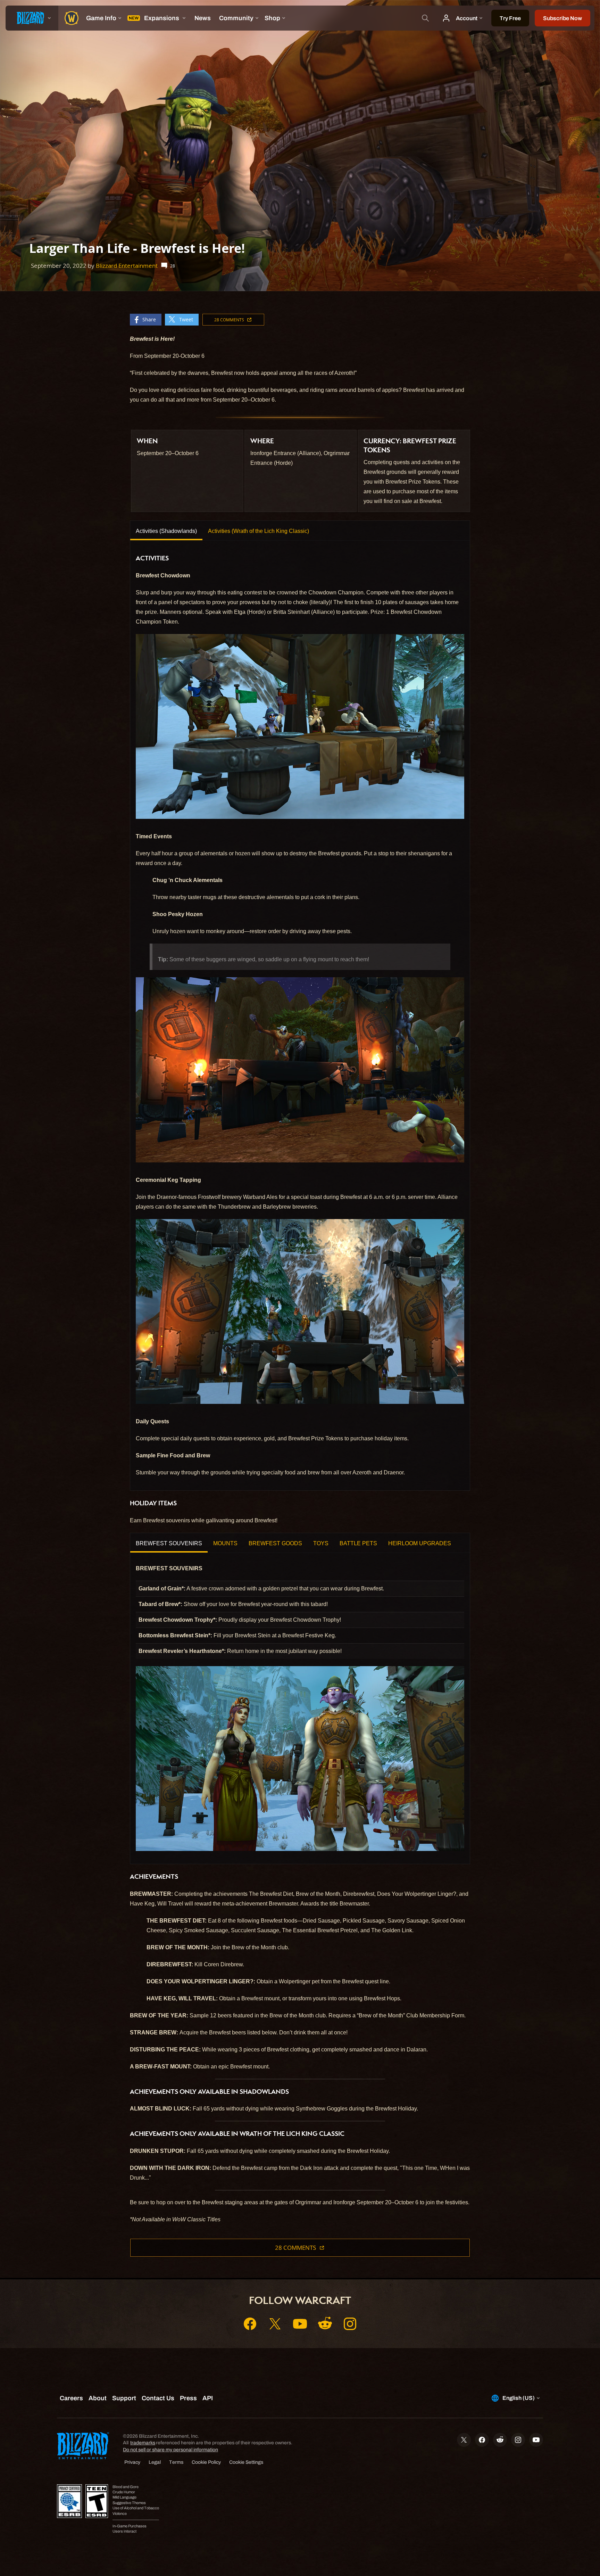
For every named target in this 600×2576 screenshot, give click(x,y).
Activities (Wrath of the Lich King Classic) (259, 531)
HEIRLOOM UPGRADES (420, 1543)
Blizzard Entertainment (127, 266)
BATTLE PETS (358, 1543)
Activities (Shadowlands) (166, 531)
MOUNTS (225, 1543)
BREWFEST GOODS (275, 1543)
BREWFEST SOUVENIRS (169, 1543)
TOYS (321, 1543)
